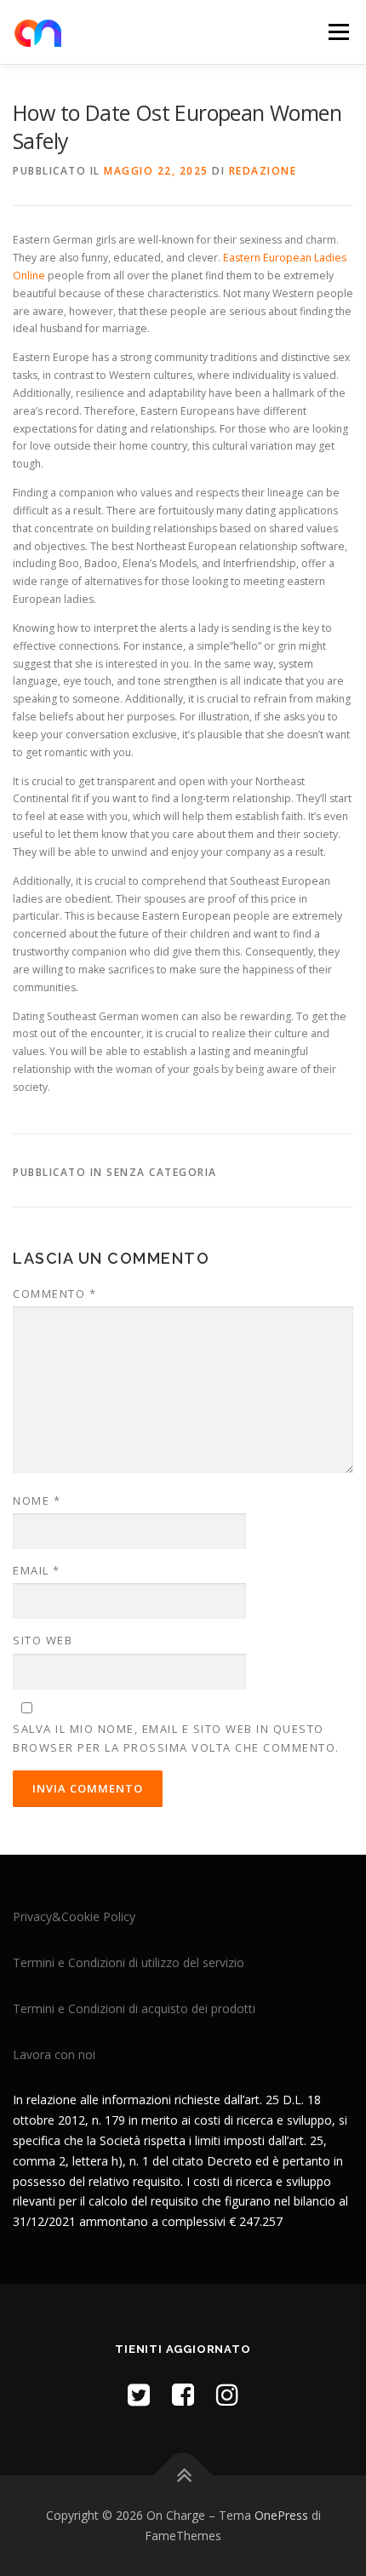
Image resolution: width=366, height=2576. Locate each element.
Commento (54, 1294)
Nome (37, 1500)
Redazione (263, 171)
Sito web (43, 1640)
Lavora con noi (54, 2054)
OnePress (281, 2515)
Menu (337, 32)
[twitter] (139, 2394)
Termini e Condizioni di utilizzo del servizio (129, 1962)
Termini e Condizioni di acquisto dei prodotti (134, 2008)
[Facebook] (183, 2394)
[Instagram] (227, 2394)
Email (37, 1570)
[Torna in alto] (183, 2476)
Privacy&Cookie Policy (74, 1916)
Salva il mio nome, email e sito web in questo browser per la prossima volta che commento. (176, 1738)
